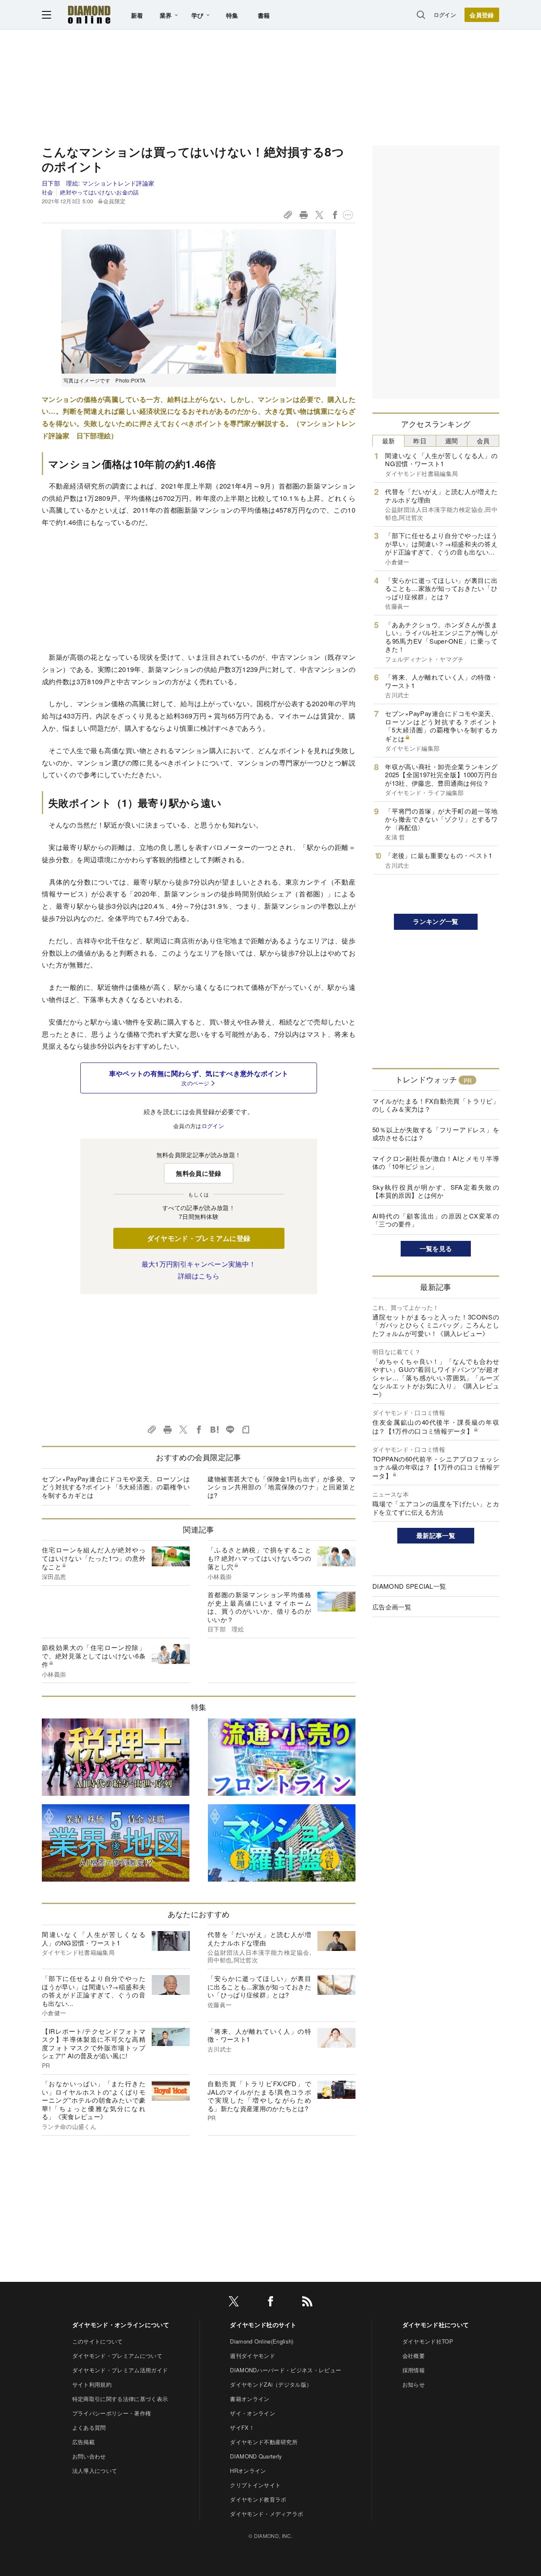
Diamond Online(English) (262, 2341)
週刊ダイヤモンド (253, 2356)
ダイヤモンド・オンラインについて (121, 2325)
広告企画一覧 (392, 1607)
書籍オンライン (250, 2399)
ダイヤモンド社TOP (428, 2341)
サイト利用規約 (92, 2384)
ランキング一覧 (436, 921)
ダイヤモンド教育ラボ (258, 2499)
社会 (48, 192)
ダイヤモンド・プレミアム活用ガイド (120, 2370)
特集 (232, 15)
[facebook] (270, 2303)
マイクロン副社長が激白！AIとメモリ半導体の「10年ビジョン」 (436, 1162)
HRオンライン (248, 2471)
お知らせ (414, 2384)
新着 (137, 15)
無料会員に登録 (198, 1173)
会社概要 (414, 2356)
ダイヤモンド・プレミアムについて (117, 2356)
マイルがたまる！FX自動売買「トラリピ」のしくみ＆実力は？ (436, 1105)
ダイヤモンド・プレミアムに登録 (199, 1238)
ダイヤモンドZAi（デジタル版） (271, 2384)
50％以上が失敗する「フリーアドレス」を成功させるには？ (436, 1134)
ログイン (445, 15)
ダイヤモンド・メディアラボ (266, 2514)
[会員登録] (482, 15)
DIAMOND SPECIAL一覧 (409, 1586)
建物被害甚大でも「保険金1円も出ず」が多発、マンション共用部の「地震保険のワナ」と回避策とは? (281, 1487)
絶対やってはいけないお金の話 (99, 192)
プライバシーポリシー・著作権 (112, 2413)
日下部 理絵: (98, 183)
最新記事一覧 (436, 1535)
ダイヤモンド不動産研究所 (264, 2442)
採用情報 (414, 2370)
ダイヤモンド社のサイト (263, 2325)
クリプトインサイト (255, 2485)
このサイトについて (98, 2341)
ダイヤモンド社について (436, 2325)
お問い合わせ (89, 2456)
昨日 (420, 441)
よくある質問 (89, 2427)
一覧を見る (436, 1248)
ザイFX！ (242, 2427)
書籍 (264, 15)
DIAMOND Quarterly (256, 2456)
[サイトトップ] (89, 15)
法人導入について (95, 2471)
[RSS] (307, 2303)
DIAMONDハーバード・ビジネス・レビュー (286, 2370)
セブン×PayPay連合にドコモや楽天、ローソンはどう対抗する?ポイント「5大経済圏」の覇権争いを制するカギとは (116, 1487)
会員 (483, 441)
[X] (234, 2303)
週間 (452, 441)
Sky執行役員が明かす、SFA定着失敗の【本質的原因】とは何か (436, 1191)
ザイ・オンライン (253, 2413)
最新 (389, 441)
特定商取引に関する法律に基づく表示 (120, 2399)
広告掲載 (83, 2442)
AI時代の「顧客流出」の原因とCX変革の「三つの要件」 (436, 1220)
